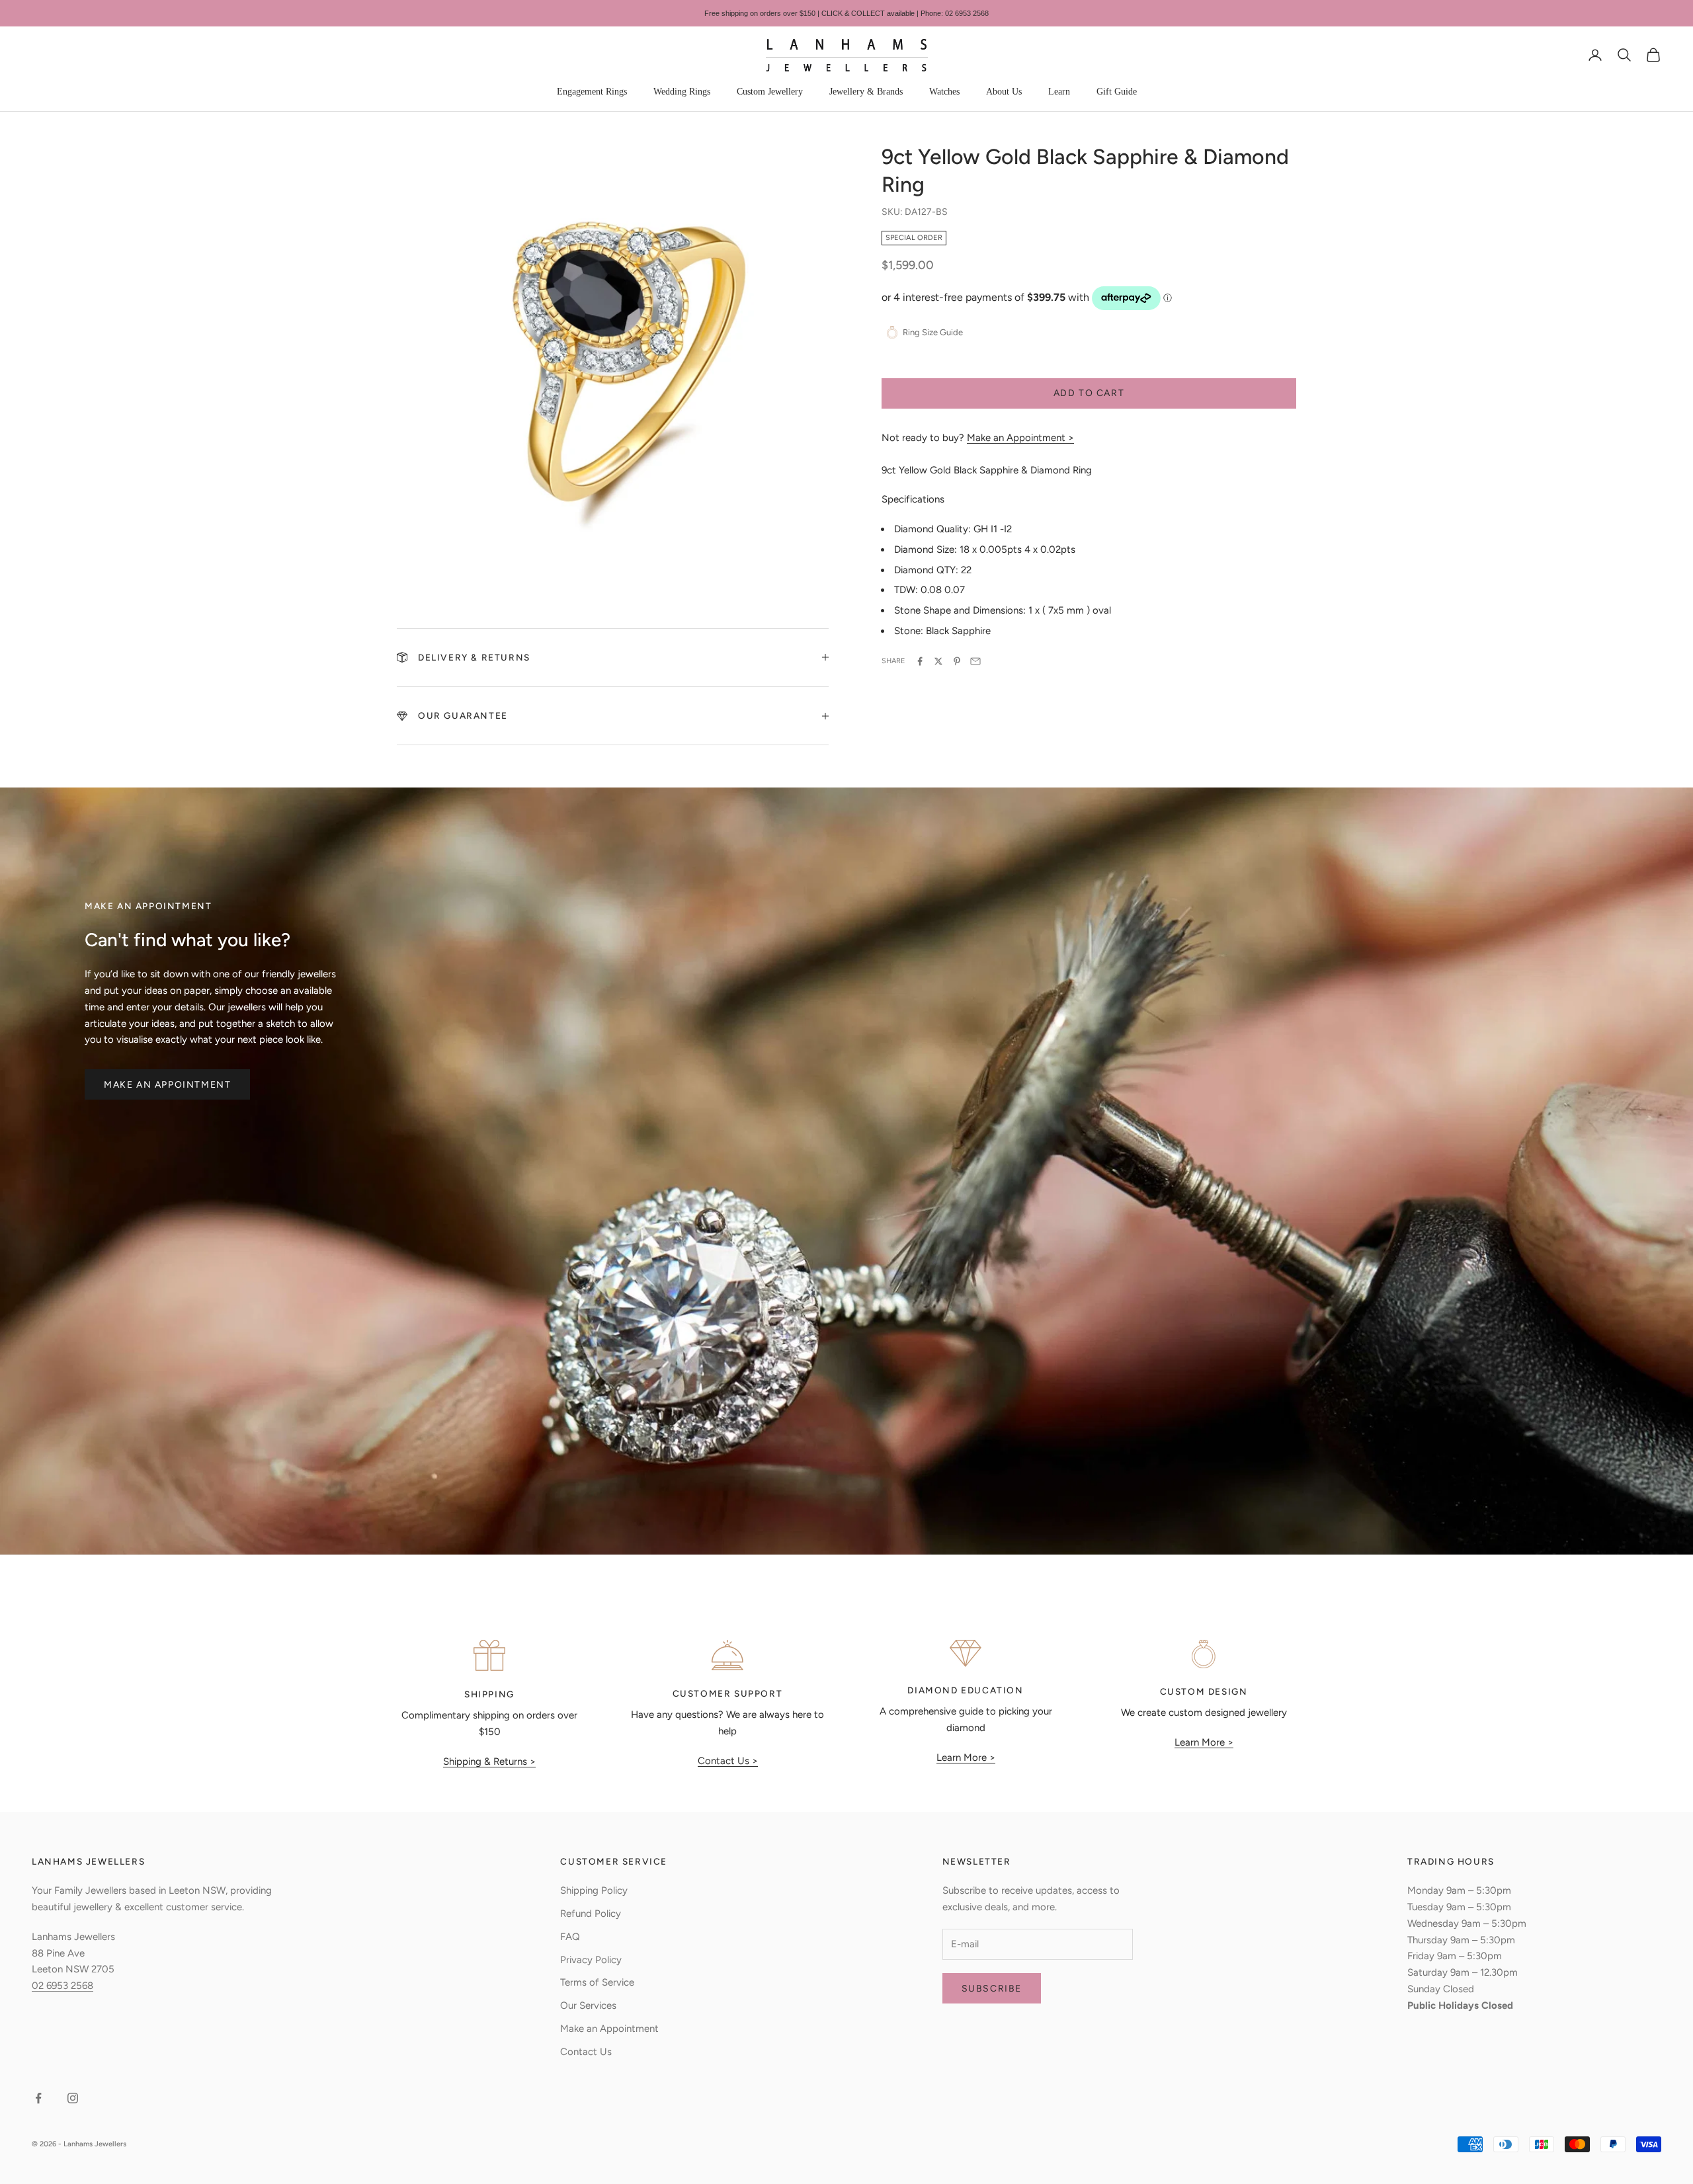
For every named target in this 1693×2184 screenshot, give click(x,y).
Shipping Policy (594, 1890)
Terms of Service (597, 1982)
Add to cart (1089, 393)
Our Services (588, 2005)
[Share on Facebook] (920, 661)
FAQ (570, 1937)
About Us (1004, 92)
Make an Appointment (167, 1085)
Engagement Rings (592, 92)
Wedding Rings (682, 92)
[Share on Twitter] (938, 661)
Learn (1059, 92)
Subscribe (992, 1989)
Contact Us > (728, 1761)
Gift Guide (1117, 92)
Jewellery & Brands (866, 92)
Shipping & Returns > (489, 1761)
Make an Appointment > (1020, 438)
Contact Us (586, 2052)
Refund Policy (591, 1914)
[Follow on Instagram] (73, 2098)
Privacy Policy (591, 1960)
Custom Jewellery (770, 92)
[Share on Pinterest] (957, 661)
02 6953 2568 (62, 1986)
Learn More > (966, 1758)
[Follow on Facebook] (38, 2098)
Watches (944, 92)
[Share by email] (975, 661)
